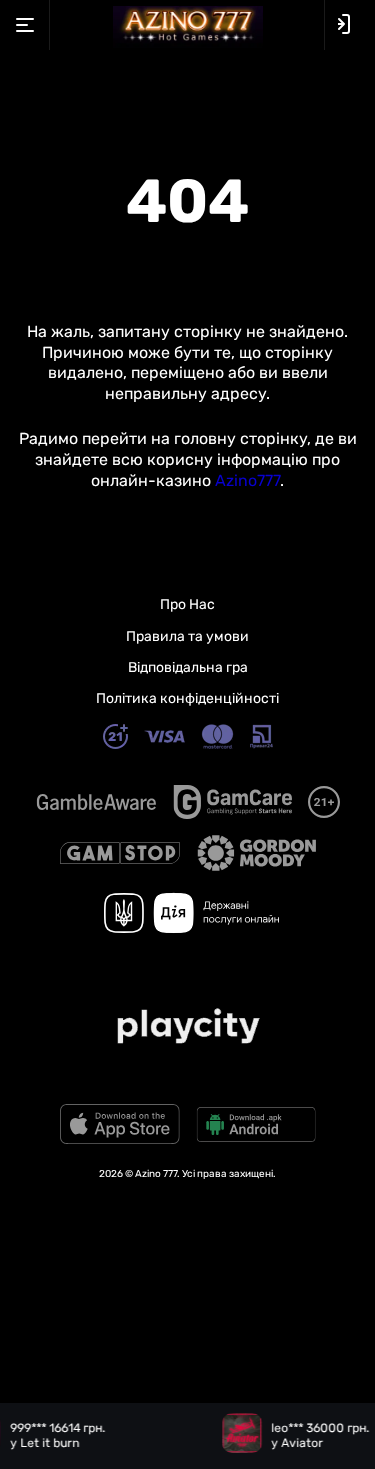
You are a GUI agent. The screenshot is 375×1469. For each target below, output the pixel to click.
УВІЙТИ (350, 24)
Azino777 (247, 480)
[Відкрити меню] (25, 25)
